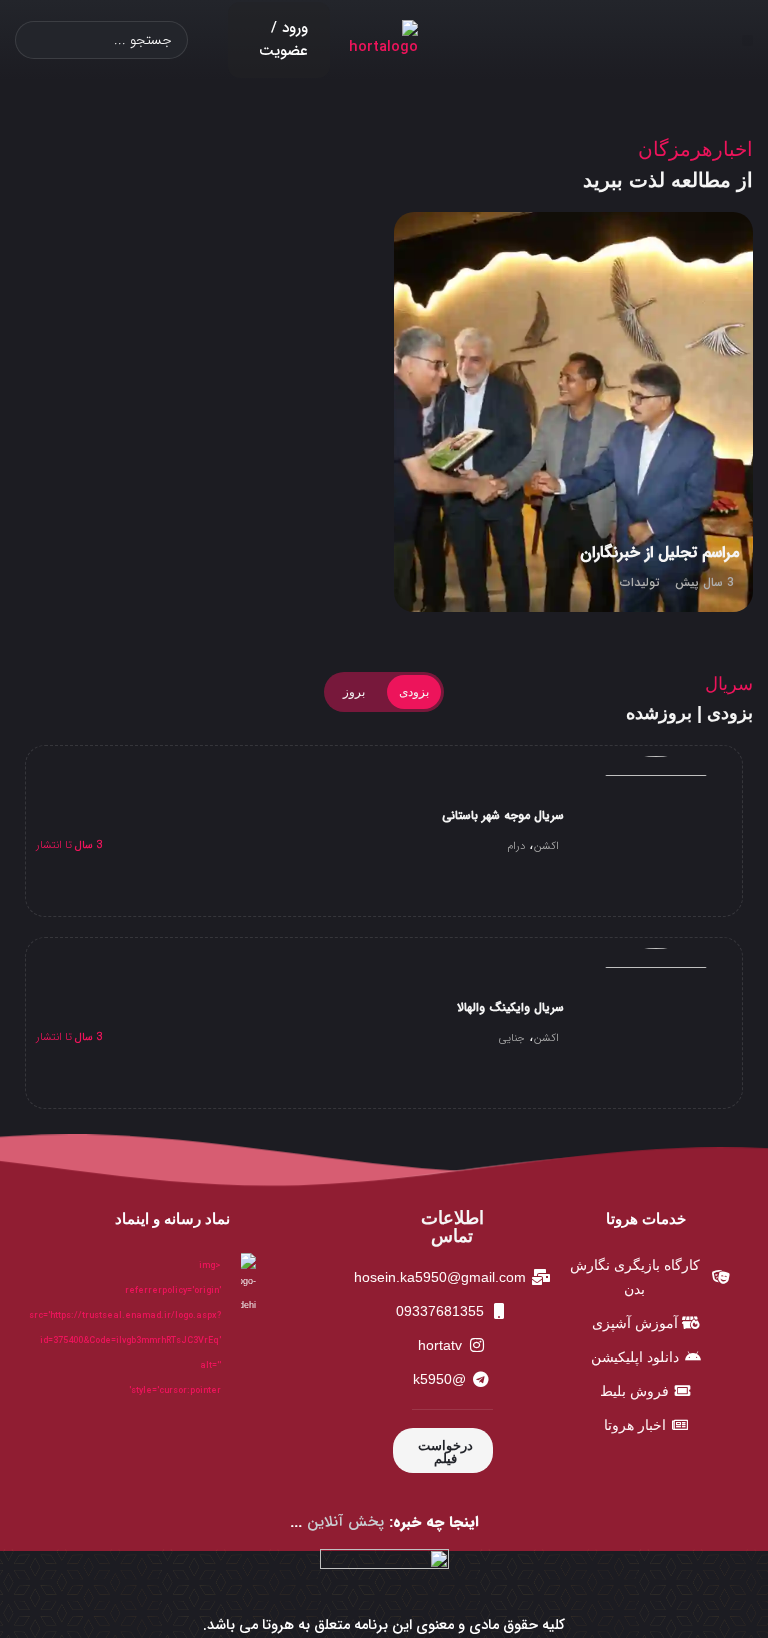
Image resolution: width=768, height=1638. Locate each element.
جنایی (512, 1038)
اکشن (546, 846)
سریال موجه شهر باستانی (503, 815)
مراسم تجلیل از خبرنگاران (659, 552)
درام (516, 846)
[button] (747, 40)
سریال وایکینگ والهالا (510, 1007)
